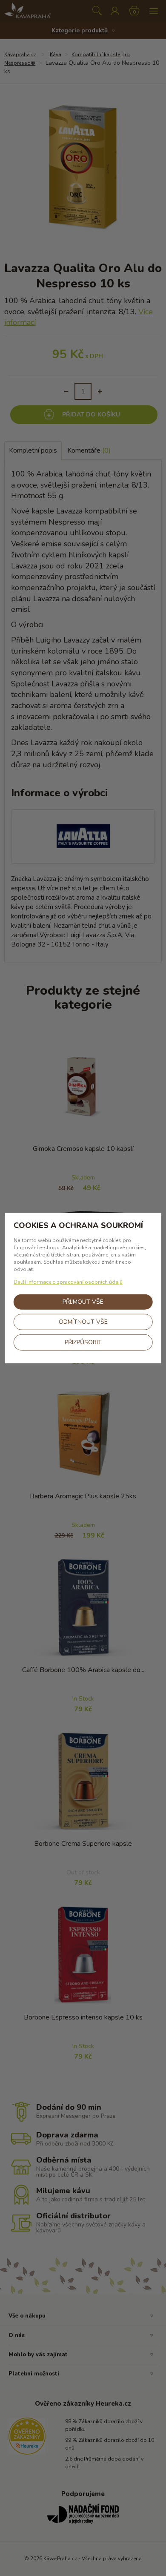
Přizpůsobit (83, 1342)
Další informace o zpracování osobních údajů (68, 1282)
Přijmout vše (83, 1301)
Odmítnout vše (83, 1321)
